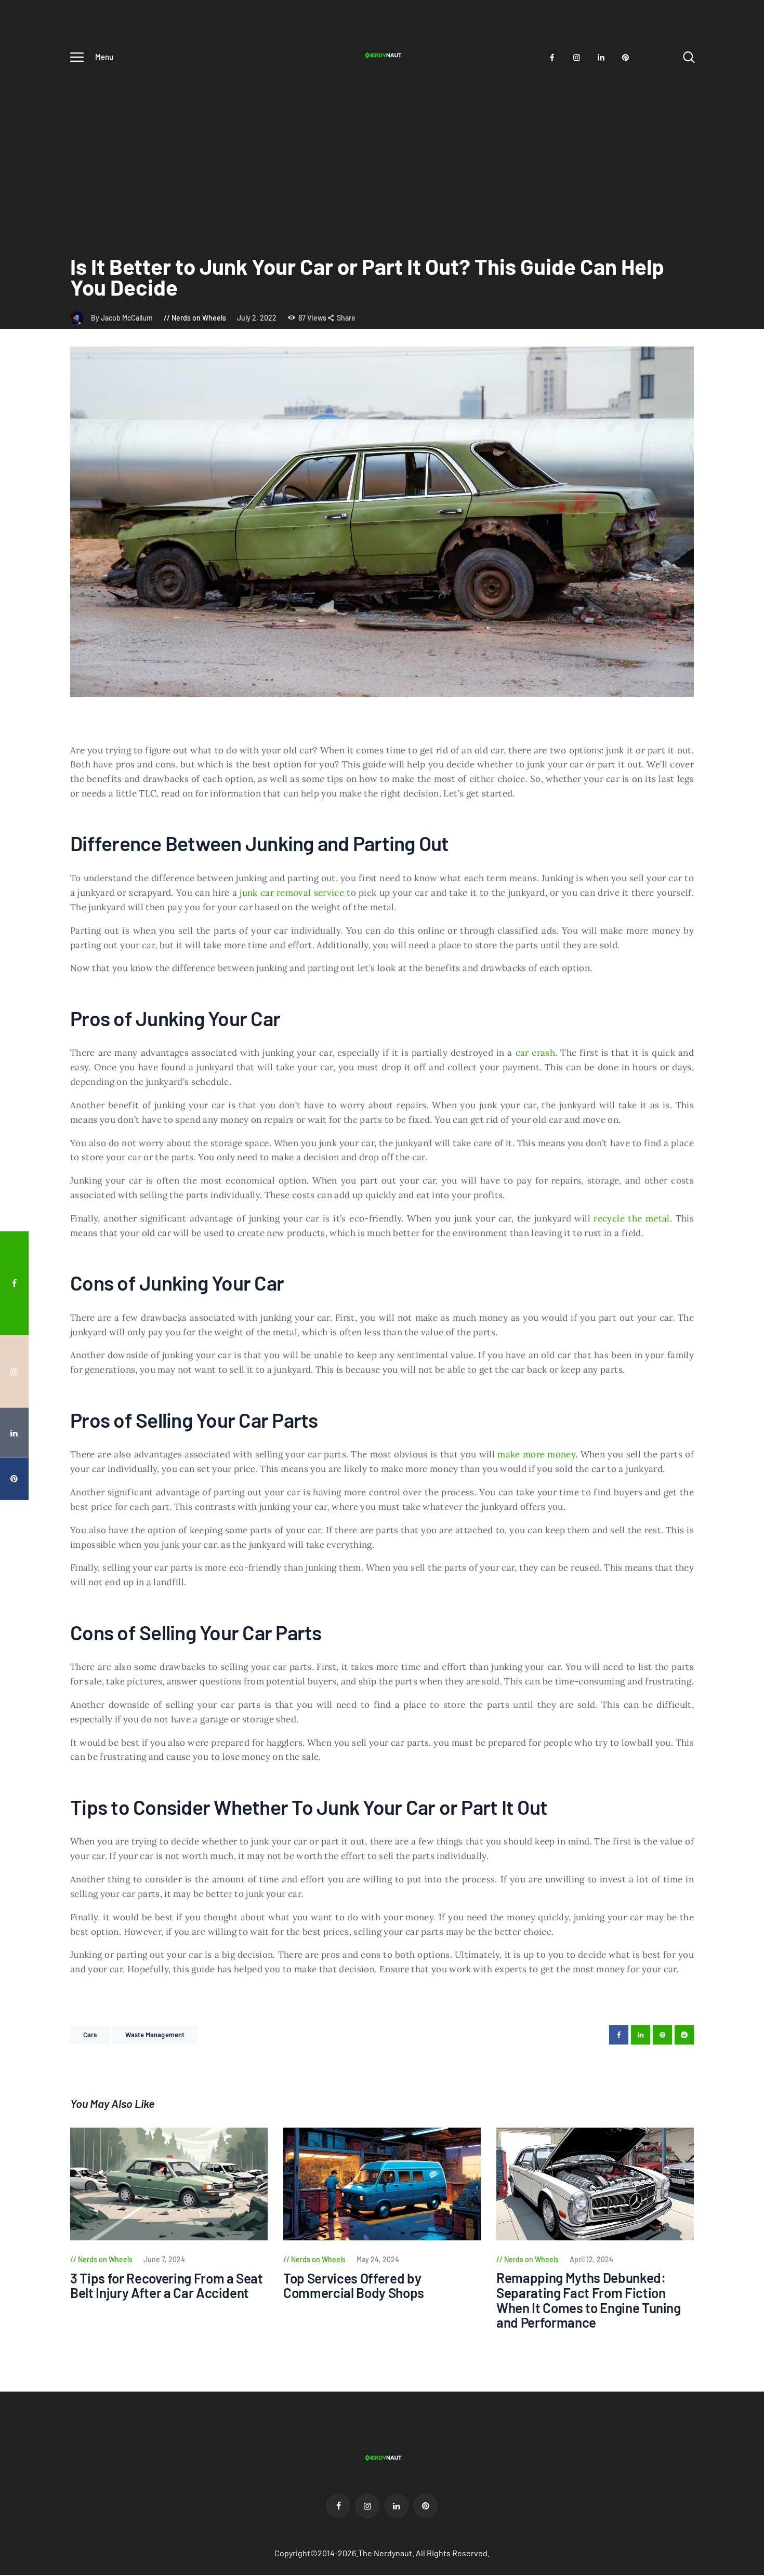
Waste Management (155, 2035)
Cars (90, 2035)
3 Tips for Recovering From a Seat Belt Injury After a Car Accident (167, 2286)
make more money (536, 1454)
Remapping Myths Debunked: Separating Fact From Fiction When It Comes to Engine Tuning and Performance (589, 2300)
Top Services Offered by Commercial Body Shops (354, 2286)
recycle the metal (631, 1218)
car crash (536, 1053)
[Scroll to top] (741, 1396)
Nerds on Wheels (199, 318)
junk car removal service (292, 893)
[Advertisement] (382, 149)
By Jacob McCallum (123, 318)
